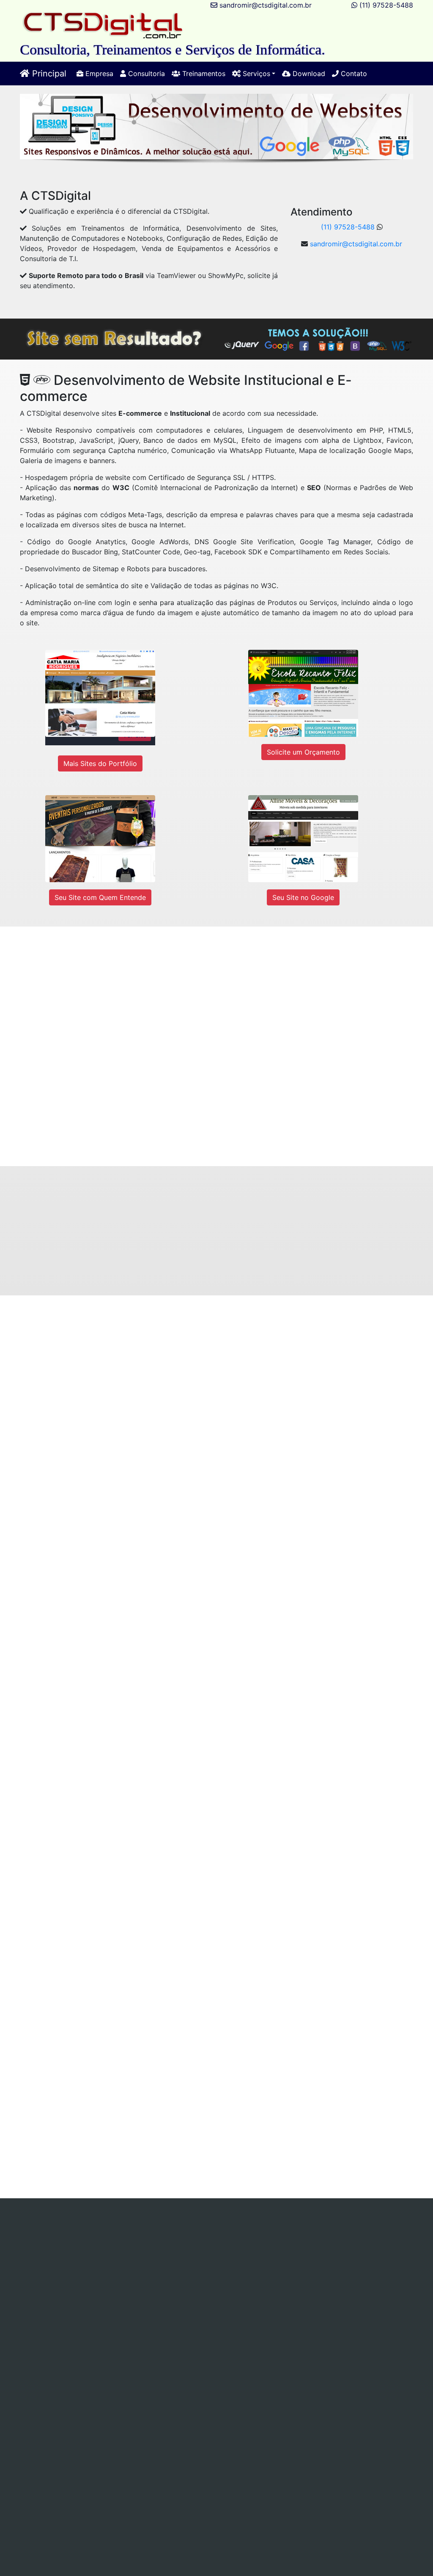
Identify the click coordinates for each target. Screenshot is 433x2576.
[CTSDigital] (103, 25)
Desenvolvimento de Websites (229, 2243)
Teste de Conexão (235, 2253)
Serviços (160, 2233)
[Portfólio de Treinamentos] (276, 1928)
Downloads (149, 2263)
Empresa (98, 74)
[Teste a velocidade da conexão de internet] (184, 2108)
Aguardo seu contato (254, 1104)
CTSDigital (265, 2379)
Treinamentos (203, 74)
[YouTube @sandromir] (203, 2293)
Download (308, 74)
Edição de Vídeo (48, 2253)
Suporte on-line (149, 2243)
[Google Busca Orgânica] (326, 2422)
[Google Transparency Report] (326, 2452)
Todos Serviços (295, 2253)
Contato (353, 74)
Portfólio (341, 2253)
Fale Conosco (195, 2263)
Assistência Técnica (211, 2233)
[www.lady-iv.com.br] (293, 1012)
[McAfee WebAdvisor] (174, 2482)
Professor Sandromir (328, 2379)
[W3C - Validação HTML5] (22, 2422)
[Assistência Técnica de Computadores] (276, 1369)
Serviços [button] (255, 74)
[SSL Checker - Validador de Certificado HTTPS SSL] (123, 2452)
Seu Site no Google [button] (303, 897)
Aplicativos (301, 2243)
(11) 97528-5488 (386, 5)
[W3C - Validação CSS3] (123, 2422)
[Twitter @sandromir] (105, 2293)
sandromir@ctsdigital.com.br (266, 5)
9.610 (199, 2342)
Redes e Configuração (82, 2243)
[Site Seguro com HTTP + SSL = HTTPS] (259, 1235)
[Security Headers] (225, 2452)
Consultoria (145, 74)
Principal (48, 74)
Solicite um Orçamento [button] (303, 752)
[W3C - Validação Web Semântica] (225, 2422)
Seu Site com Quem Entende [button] (100, 897)
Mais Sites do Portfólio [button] (100, 763)
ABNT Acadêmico (109, 2253)
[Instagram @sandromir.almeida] (292, 2293)
